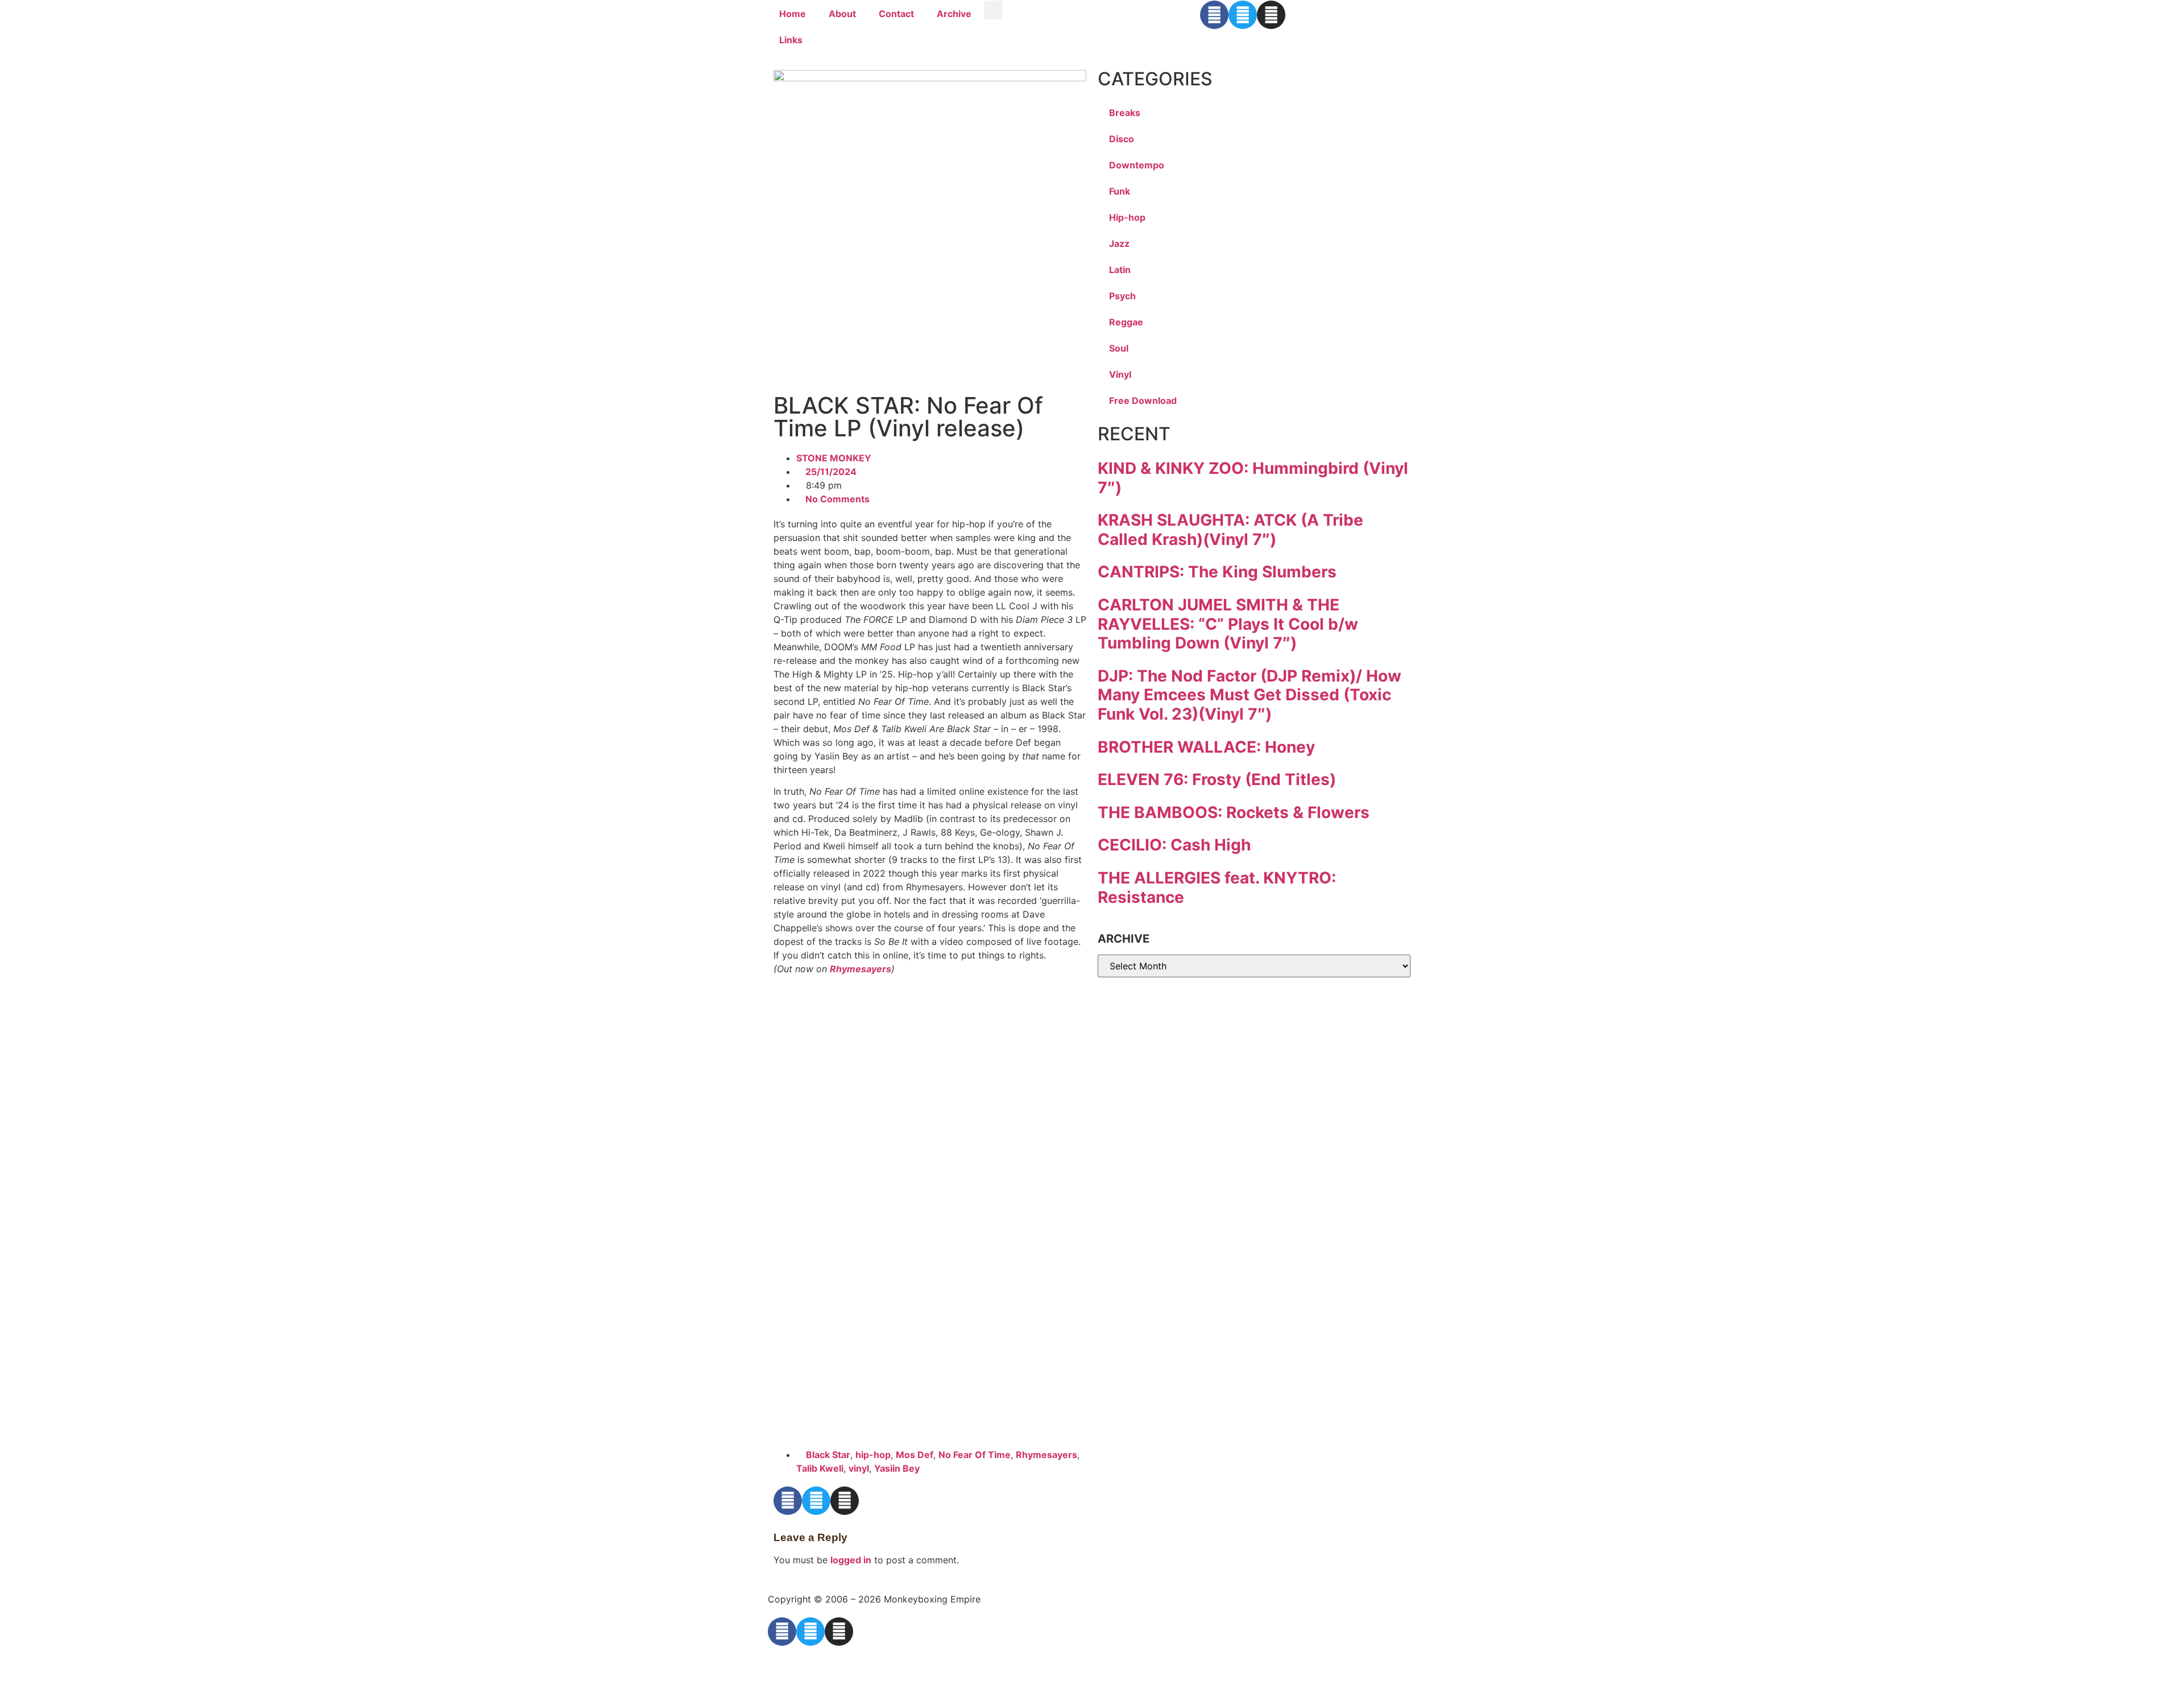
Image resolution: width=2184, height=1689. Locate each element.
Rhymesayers (861, 969)
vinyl (859, 1468)
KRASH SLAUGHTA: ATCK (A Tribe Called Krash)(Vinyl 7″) (1230, 530)
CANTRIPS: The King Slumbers (1217, 572)
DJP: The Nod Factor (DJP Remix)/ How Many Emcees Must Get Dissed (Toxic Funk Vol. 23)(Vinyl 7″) (1250, 695)
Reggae (1126, 322)
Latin (1120, 270)
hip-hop (873, 1455)
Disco (1122, 139)
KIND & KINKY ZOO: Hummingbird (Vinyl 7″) (1253, 478)
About (842, 14)
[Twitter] (1243, 15)
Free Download (1143, 400)
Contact (896, 14)
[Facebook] (1214, 15)
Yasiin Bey (897, 1468)
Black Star (828, 1455)
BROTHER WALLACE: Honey (1206, 747)
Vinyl (1120, 374)
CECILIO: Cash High (1174, 845)
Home (793, 14)
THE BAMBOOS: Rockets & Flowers (1234, 812)
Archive (954, 14)
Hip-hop (1127, 217)
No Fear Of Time (975, 1455)
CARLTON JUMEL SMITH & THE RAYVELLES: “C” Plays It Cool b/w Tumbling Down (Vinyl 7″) (1228, 624)
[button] (993, 10)
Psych (1122, 296)
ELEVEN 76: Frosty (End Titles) (1217, 779)
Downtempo (1137, 165)
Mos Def (915, 1455)
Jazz (1119, 243)
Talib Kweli (820, 1468)
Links (791, 40)
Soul (1119, 348)
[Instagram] (1271, 15)
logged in (851, 1560)
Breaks (1125, 113)
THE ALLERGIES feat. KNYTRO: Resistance (1217, 887)
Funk (1120, 191)
